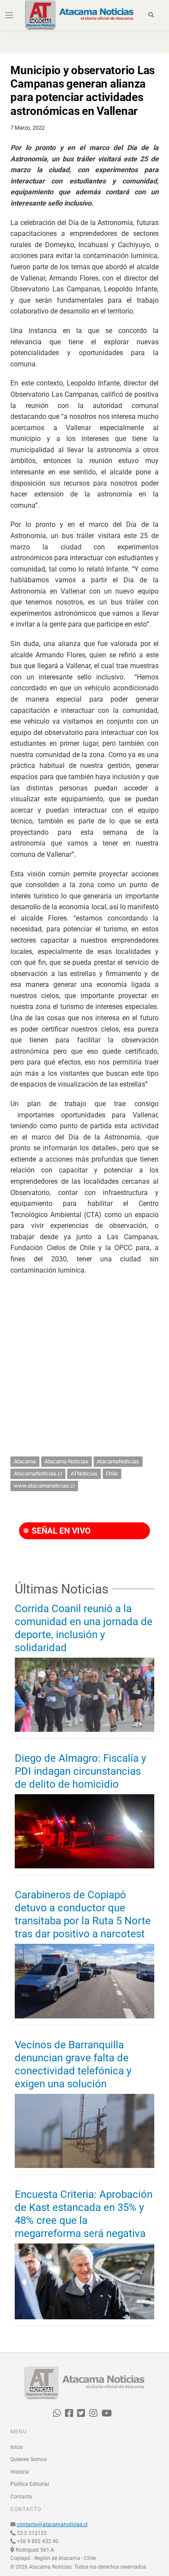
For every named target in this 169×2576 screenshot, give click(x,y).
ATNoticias (84, 1474)
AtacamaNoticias (118, 1461)
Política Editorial (30, 2484)
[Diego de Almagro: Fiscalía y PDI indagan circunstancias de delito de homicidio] (84, 1831)
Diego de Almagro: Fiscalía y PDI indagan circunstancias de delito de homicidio (80, 1771)
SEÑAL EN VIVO (60, 1531)
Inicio (17, 2447)
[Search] (151, 15)
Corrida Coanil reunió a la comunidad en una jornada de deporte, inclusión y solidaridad (84, 1628)
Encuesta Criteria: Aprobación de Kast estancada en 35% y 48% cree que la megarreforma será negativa (84, 2214)
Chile (112, 1474)
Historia (20, 2472)
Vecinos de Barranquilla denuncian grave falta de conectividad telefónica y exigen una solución (73, 2064)
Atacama (25, 1461)
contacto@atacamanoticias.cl (52, 2524)
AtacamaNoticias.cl (38, 1474)
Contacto (21, 2497)
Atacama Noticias (67, 1461)
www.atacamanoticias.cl (44, 1486)
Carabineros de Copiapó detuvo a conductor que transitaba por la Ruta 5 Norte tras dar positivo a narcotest (83, 1914)
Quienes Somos (29, 2459)
